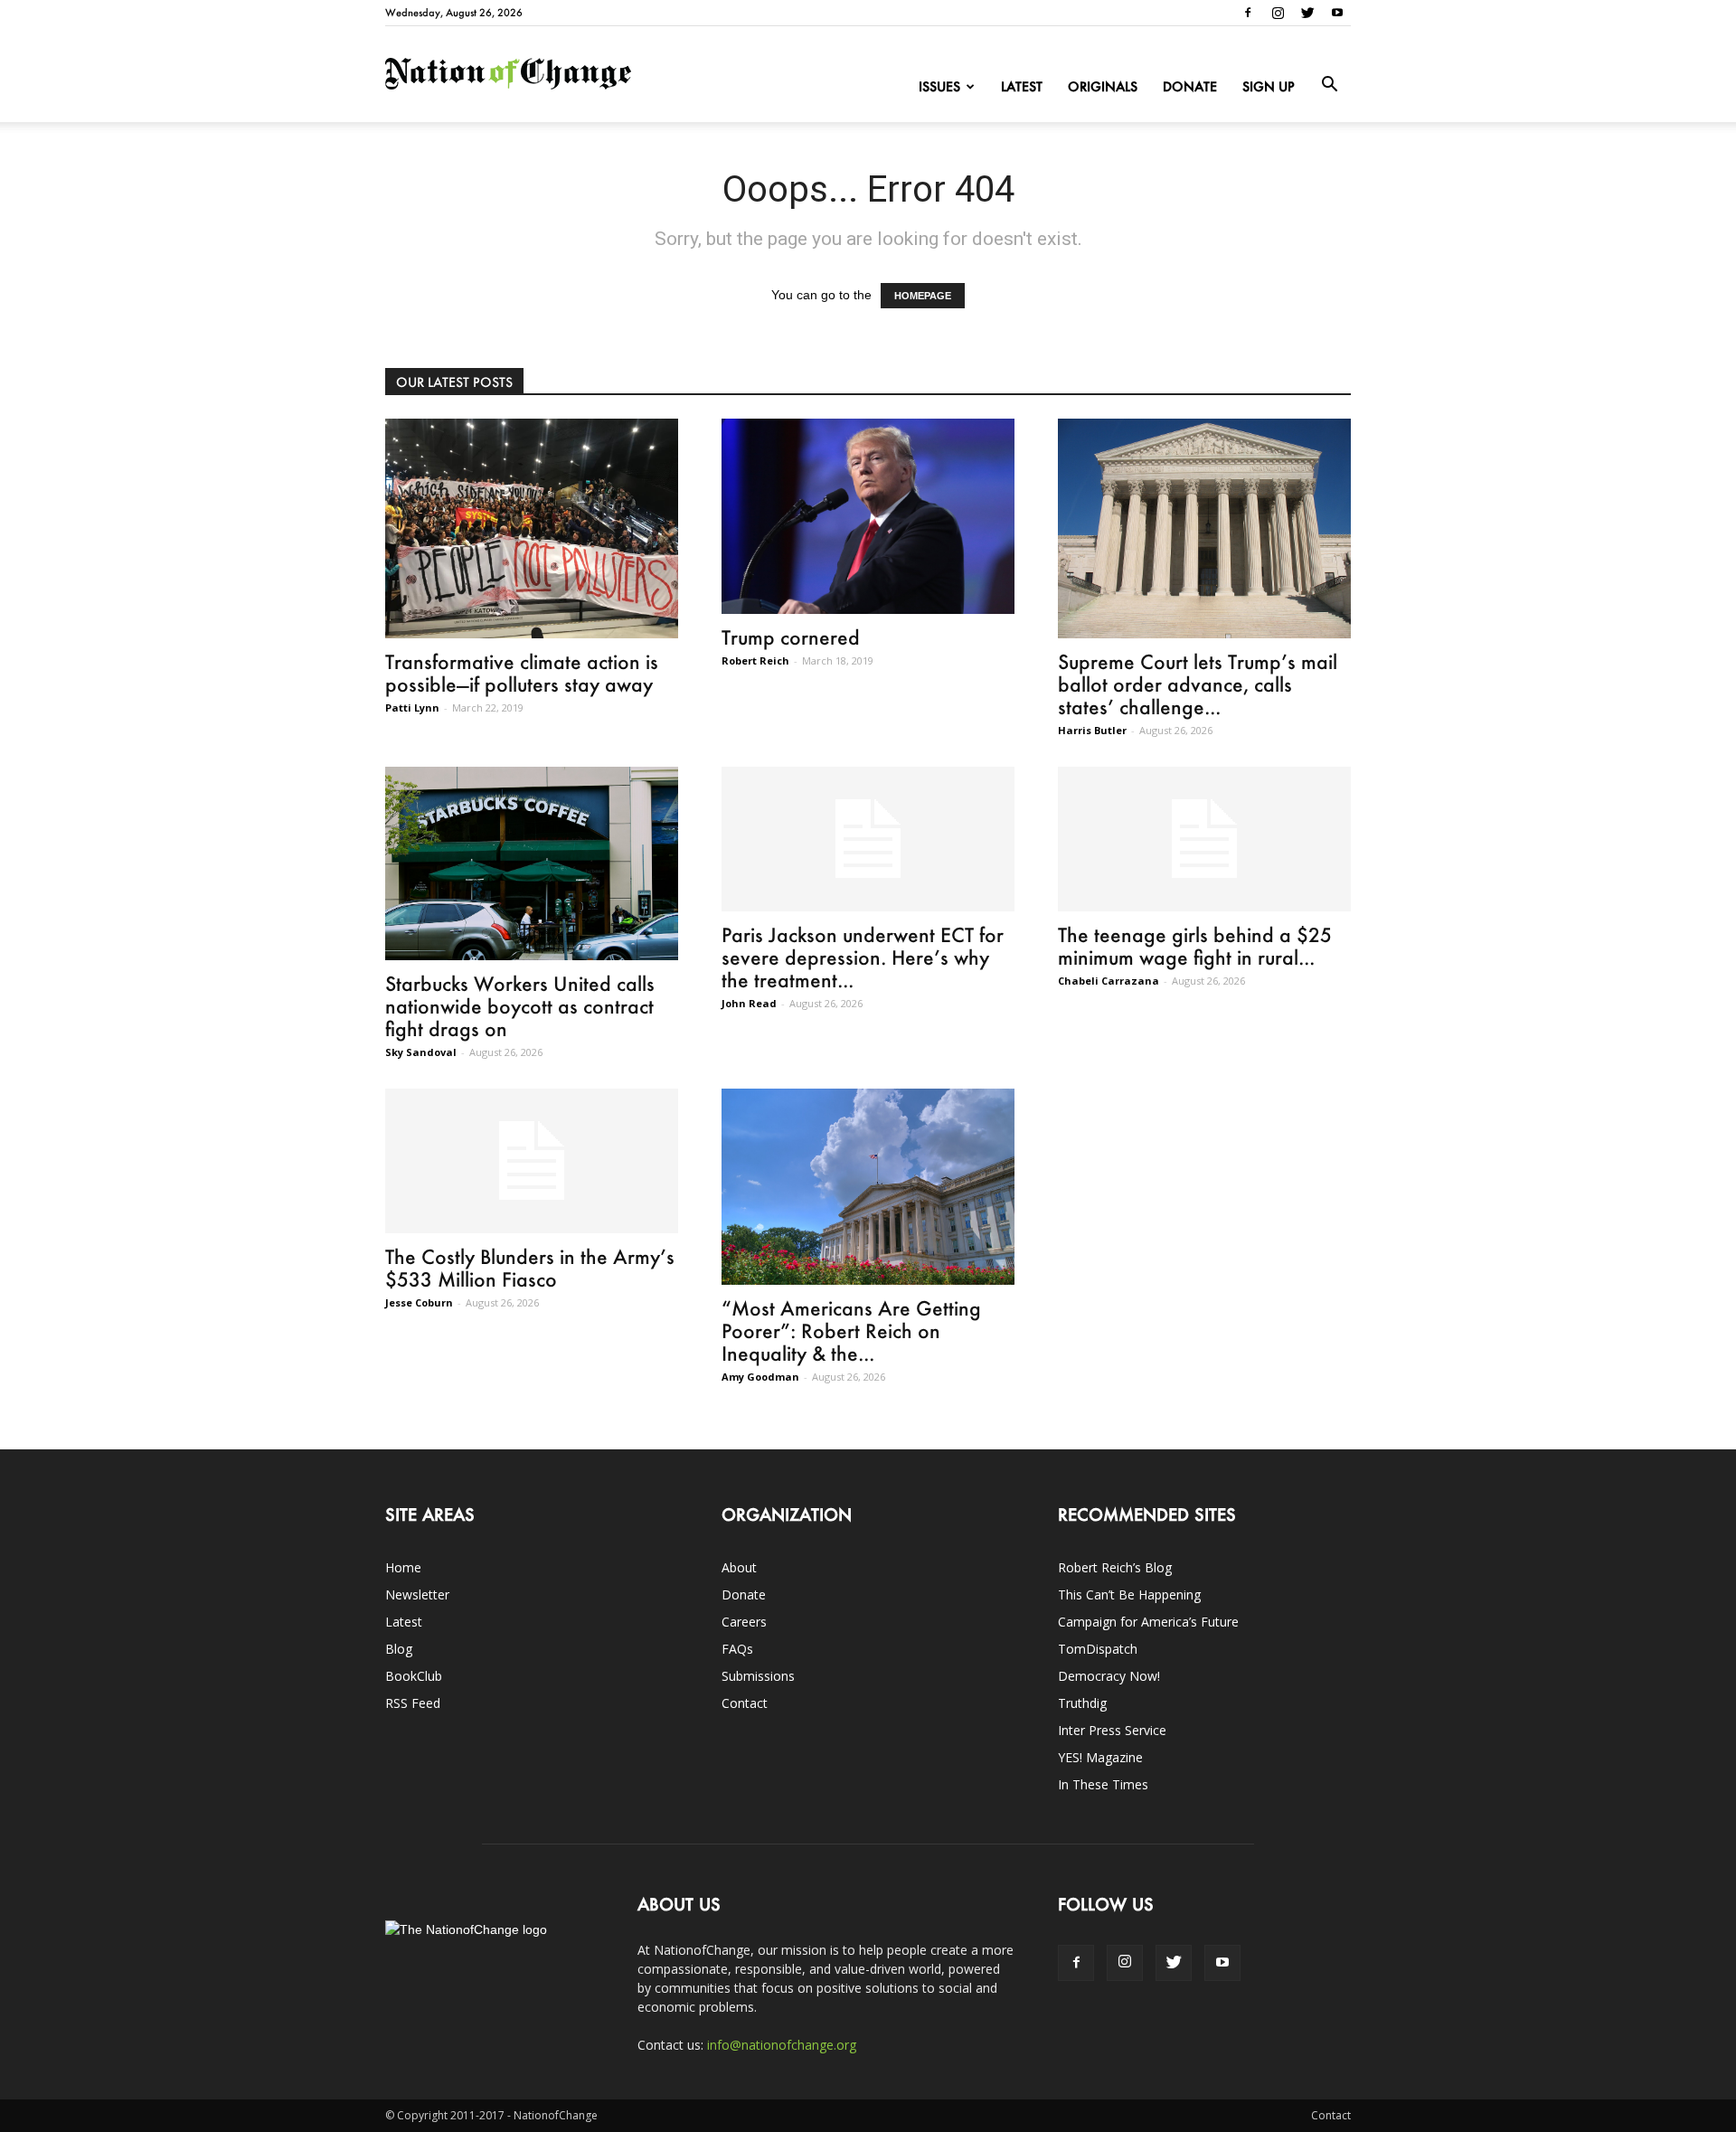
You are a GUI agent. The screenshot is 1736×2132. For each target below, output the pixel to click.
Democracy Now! (1109, 1676)
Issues (939, 86)
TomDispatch (1098, 1649)
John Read (749, 1003)
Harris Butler (1092, 730)
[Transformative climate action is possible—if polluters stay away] (532, 528)
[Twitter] (1307, 13)
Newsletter (417, 1594)
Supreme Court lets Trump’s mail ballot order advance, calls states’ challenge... (1198, 684)
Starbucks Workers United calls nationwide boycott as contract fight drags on (520, 1006)
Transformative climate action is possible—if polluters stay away (522, 673)
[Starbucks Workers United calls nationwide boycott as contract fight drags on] (532, 863)
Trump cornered (791, 637)
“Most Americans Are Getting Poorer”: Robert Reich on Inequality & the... (851, 1330)
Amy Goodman (760, 1377)
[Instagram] (1278, 13)
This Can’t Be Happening (1129, 1594)
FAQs (737, 1649)
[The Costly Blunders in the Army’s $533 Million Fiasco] (532, 1161)
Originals (1103, 86)
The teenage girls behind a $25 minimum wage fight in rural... (1195, 946)
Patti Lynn (412, 708)
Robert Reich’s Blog (1115, 1567)
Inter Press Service (1112, 1730)
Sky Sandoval (421, 1052)
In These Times (1103, 1784)
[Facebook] (1248, 13)
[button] (1329, 85)
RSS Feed (413, 1703)
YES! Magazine (1100, 1757)
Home (403, 1567)
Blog (399, 1649)
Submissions (758, 1676)
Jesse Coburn (419, 1302)
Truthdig (1082, 1703)
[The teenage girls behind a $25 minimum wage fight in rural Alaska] (1204, 839)
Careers (744, 1622)
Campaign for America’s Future (1148, 1622)
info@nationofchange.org (782, 2045)
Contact (745, 1703)
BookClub (414, 1676)
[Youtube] (1337, 13)
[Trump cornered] (868, 516)
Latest (1022, 86)
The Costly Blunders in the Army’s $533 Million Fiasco (530, 1268)
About (739, 1567)
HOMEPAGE (923, 296)
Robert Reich (755, 660)
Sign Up (1269, 86)
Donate (1190, 86)
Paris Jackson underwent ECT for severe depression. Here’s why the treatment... (863, 957)
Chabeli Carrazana (1109, 981)
